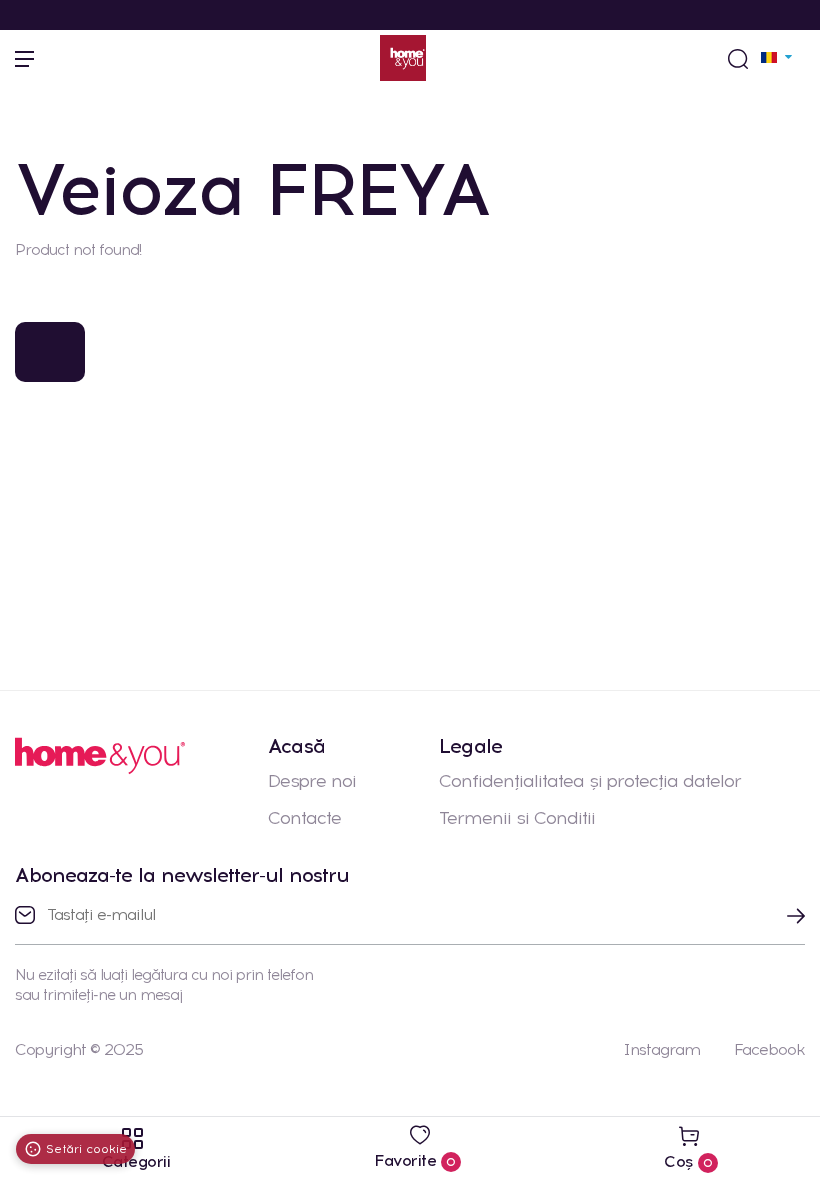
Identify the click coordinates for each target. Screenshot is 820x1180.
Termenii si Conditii (517, 818)
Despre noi (312, 781)
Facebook (769, 1049)
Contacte (304, 818)
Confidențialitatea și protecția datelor (590, 781)
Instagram (661, 1049)
